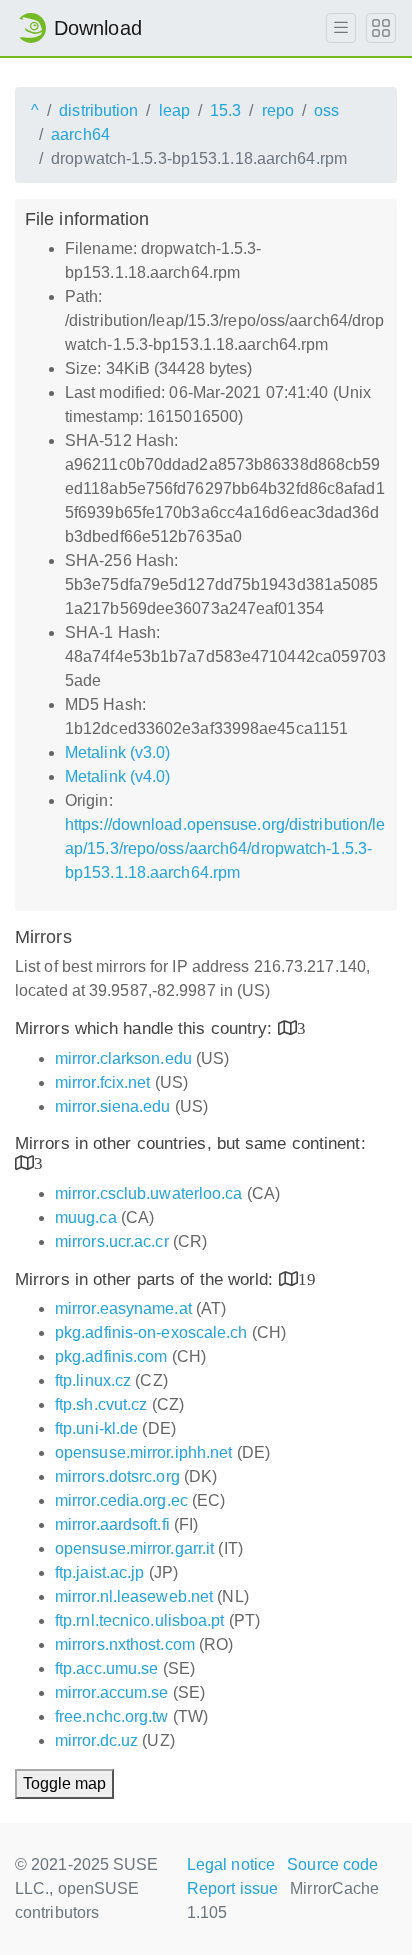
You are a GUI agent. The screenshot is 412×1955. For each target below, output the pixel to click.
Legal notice (231, 1864)
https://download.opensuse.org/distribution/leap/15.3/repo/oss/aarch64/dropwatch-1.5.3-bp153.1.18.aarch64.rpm (225, 848)
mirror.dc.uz (96, 1740)
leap (174, 110)
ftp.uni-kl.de (96, 1428)
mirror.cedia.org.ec (121, 1500)
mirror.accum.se (112, 1692)
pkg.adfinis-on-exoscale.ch (151, 1332)
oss (326, 110)
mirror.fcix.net (103, 1082)
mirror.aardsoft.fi (112, 1524)
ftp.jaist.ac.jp (100, 1572)
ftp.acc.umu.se (106, 1668)
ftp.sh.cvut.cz (101, 1404)
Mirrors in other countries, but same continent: (190, 1143)
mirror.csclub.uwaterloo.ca (149, 1193)
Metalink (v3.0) (118, 752)
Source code (332, 1864)
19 (307, 1278)
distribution (98, 110)
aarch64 (80, 134)
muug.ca (86, 1217)
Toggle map (64, 1783)
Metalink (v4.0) (118, 776)
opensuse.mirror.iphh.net (143, 1452)
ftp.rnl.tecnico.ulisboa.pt (140, 1620)
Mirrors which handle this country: (146, 1028)
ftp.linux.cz (93, 1380)
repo (278, 110)
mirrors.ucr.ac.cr (112, 1241)
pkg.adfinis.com (111, 1356)
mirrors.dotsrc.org (117, 1476)
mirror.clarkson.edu (123, 1058)
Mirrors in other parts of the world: (147, 1279)
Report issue (232, 1888)
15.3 (225, 110)
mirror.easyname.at (123, 1308)
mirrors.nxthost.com (125, 1644)
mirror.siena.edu (113, 1106)
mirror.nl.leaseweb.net (134, 1596)
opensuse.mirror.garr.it (134, 1548)
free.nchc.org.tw (112, 1716)
